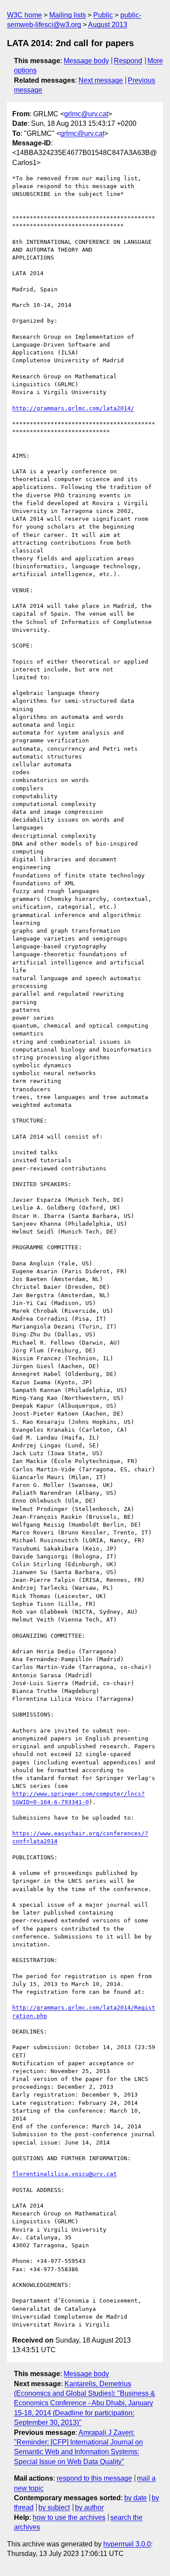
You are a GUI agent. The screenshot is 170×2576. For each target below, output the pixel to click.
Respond (128, 61)
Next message (101, 80)
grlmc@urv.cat (86, 114)
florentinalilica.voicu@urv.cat (65, 2174)
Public (103, 15)
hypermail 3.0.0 (127, 2544)
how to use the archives (69, 2517)
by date (136, 2498)
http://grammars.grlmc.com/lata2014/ (73, 408)
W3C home (24, 15)
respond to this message (94, 2478)
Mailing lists (68, 15)
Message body (86, 61)
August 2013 (108, 25)
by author (89, 2507)
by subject (54, 2507)
